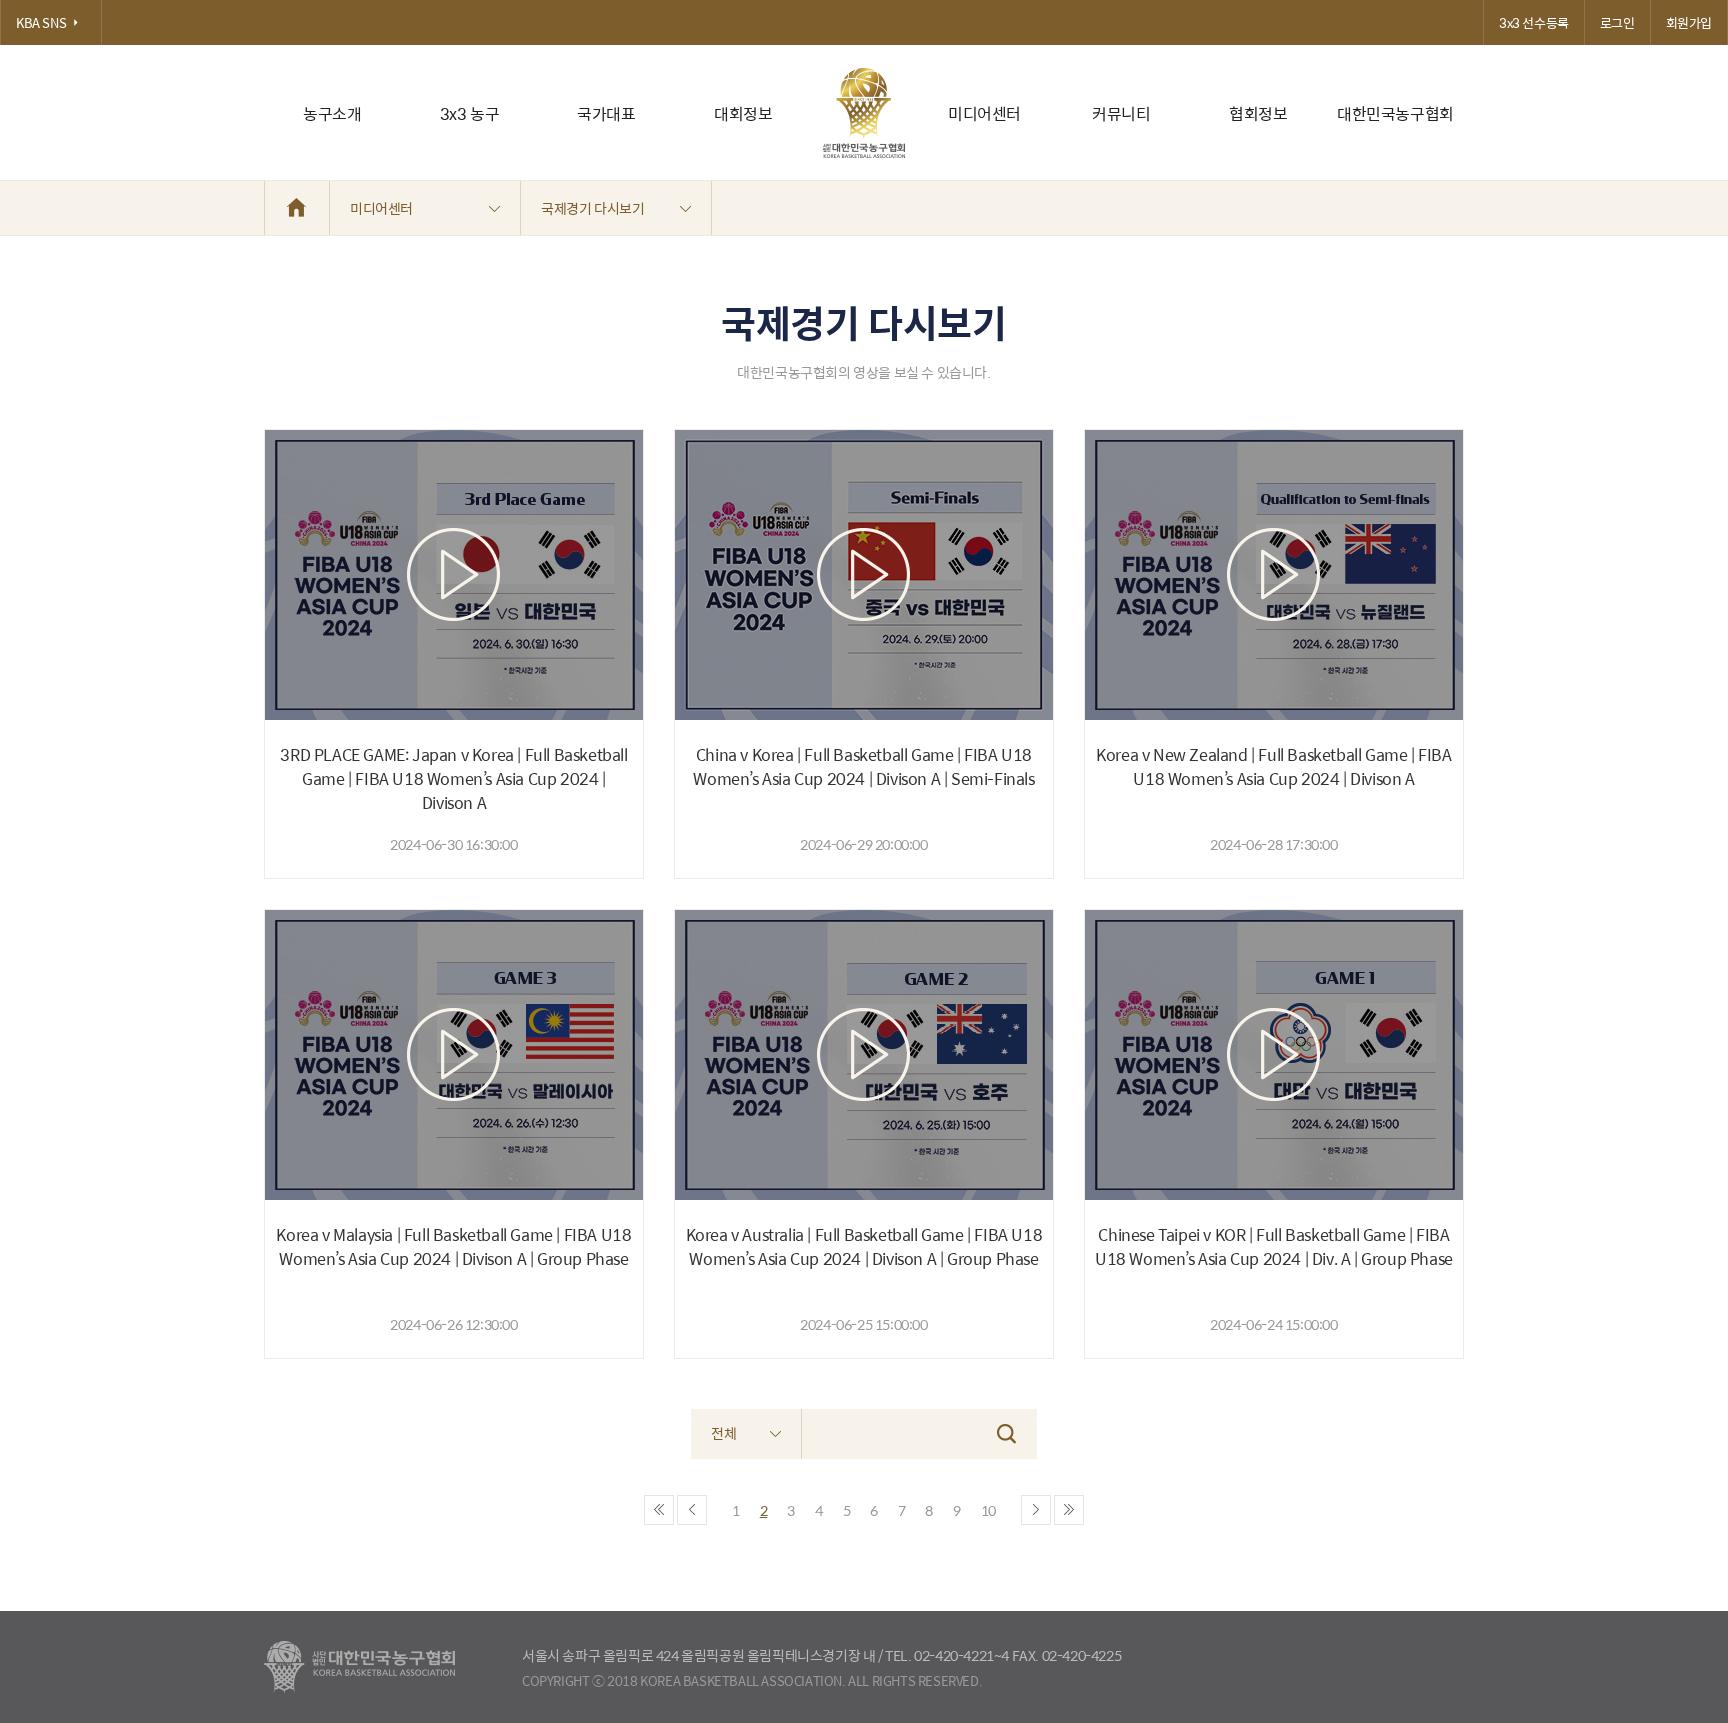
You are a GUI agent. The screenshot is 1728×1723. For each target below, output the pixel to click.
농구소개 (332, 113)
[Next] (1036, 1510)
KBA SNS (41, 22)
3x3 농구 (470, 113)
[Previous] (692, 1510)
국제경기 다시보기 (592, 208)
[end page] (1069, 1510)
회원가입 (1689, 22)
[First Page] (659, 1510)
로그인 (1617, 22)
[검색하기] (1007, 1434)
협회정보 (1258, 113)
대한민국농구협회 (1395, 113)
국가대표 (606, 113)
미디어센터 (984, 113)
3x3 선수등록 (1534, 22)
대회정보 (743, 113)
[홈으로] (297, 208)
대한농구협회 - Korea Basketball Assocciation (359, 1667)
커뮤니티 (1121, 113)
